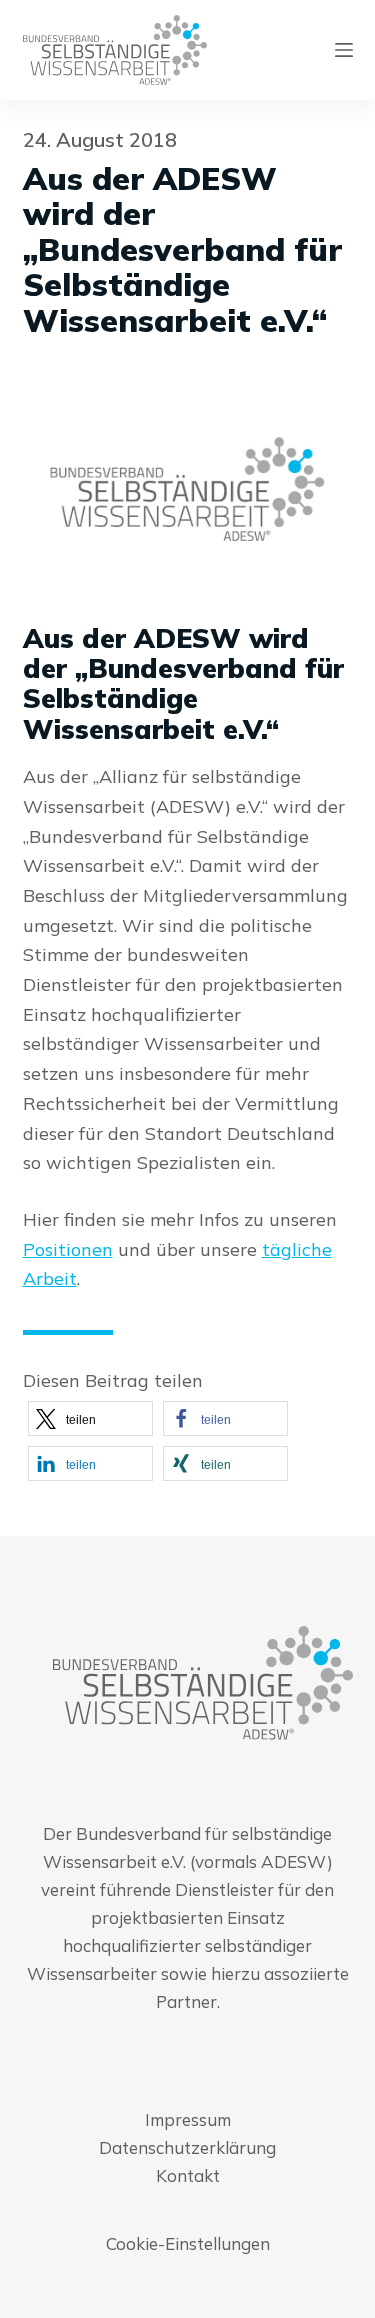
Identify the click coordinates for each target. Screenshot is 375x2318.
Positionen (68, 1249)
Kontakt (188, 2175)
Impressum (188, 2119)
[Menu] (344, 50)
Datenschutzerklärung (187, 2147)
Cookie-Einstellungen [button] (188, 2243)
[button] (90, 1418)
